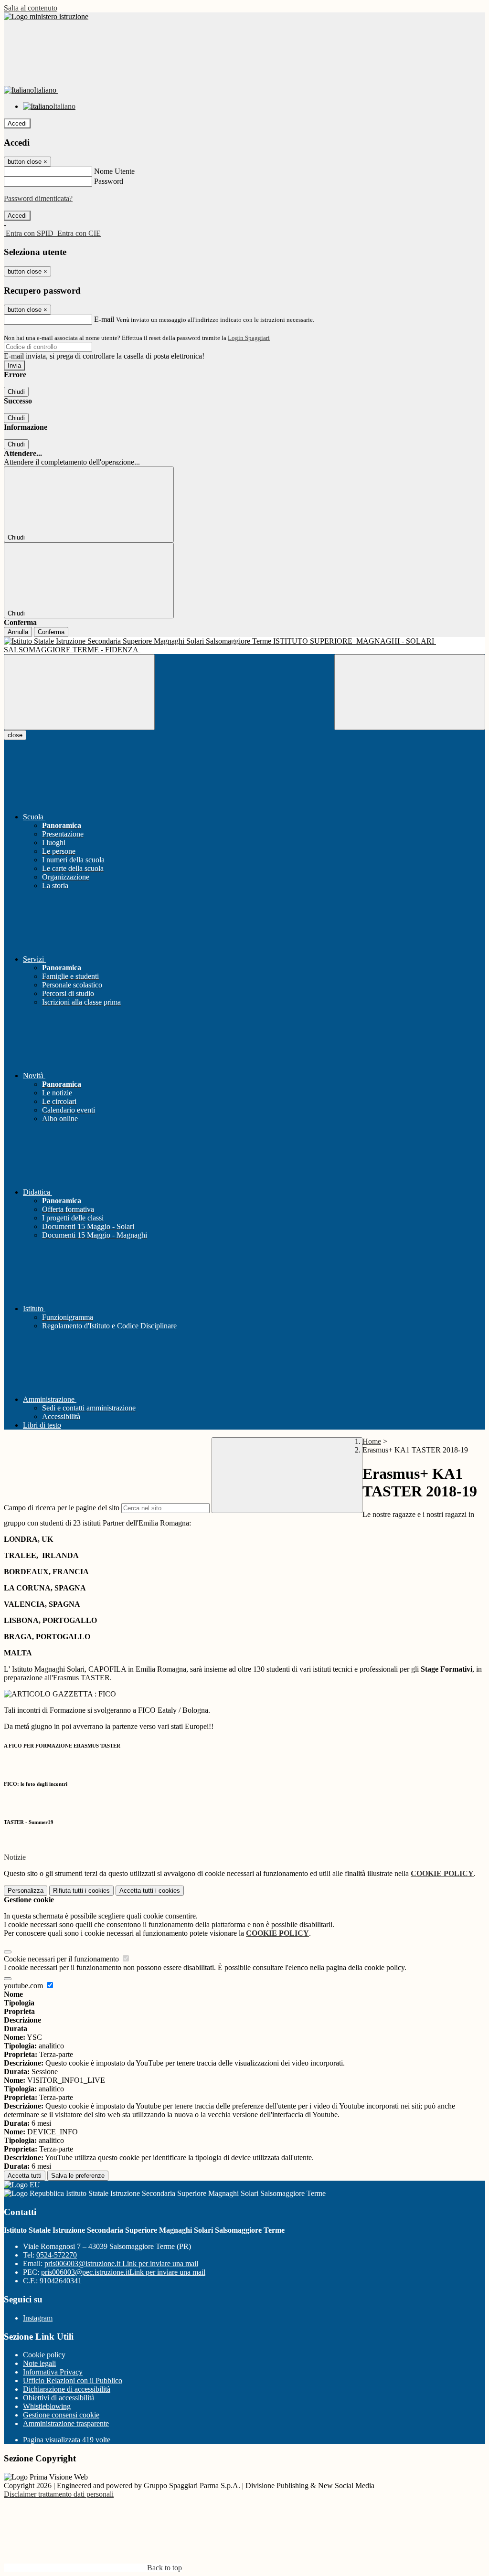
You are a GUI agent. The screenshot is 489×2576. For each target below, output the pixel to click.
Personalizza (26, 1891)
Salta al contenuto (31, 8)
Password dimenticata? (38, 198)
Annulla (18, 632)
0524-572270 (57, 2255)
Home (372, 1441)
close (15, 735)
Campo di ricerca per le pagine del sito (62, 1508)
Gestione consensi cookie (61, 2415)
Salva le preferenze (78, 2176)
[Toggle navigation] (79, 692)
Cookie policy (44, 2355)
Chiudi (16, 392)
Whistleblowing (47, 2406)
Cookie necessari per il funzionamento (62, 1959)
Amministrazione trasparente (66, 2423)
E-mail (104, 319)
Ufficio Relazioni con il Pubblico (73, 2380)
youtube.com (24, 1986)
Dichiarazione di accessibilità (67, 2389)
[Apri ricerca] (410, 692)
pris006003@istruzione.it (121, 2263)
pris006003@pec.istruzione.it (123, 2272)
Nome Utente (114, 171)
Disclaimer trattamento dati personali (59, 2494)
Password (109, 181)
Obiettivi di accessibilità (59, 2398)
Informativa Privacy (53, 2372)
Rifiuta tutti (81, 1891)
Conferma (51, 632)
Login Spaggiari (249, 338)
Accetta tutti (150, 1891)
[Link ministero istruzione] (46, 16)
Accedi (17, 123)
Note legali (39, 2363)
